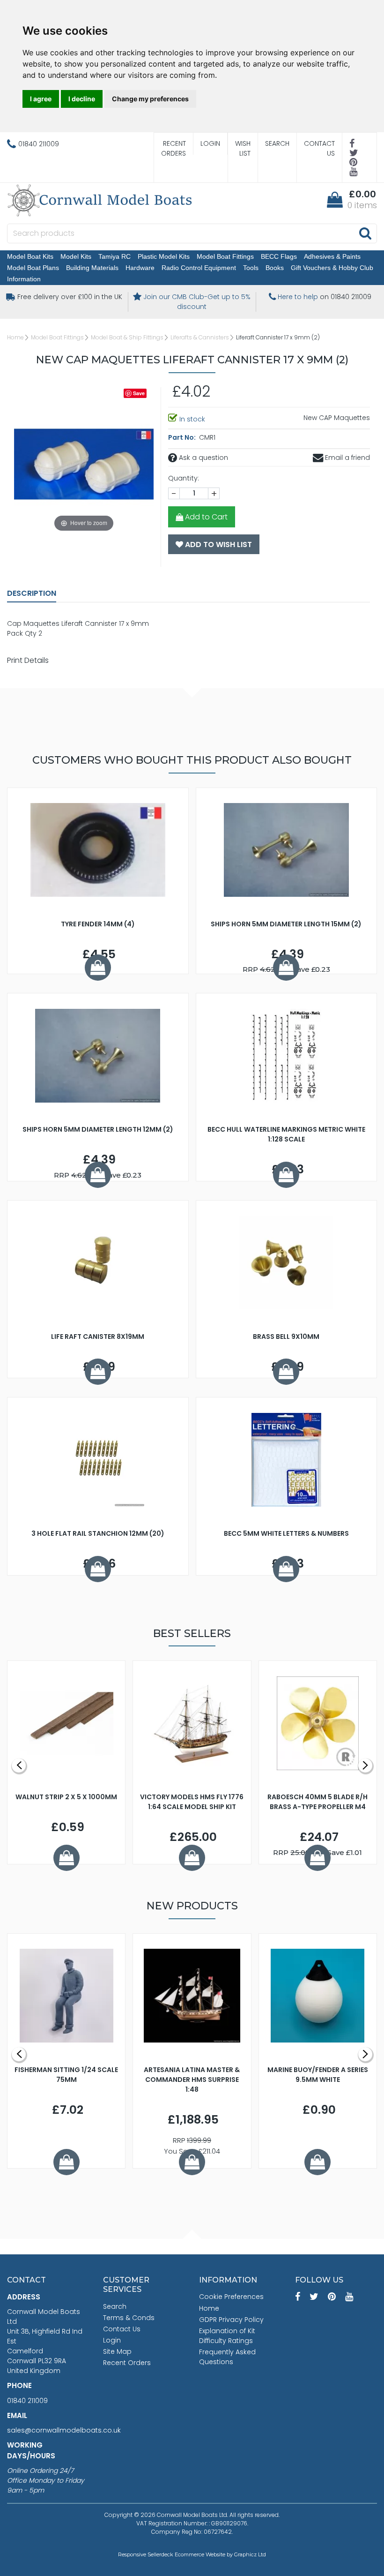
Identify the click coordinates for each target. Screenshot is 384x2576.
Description (32, 593)
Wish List (243, 148)
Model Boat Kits (30, 256)
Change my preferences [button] (150, 99)
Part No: (183, 437)
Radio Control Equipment (199, 268)
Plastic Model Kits (164, 256)
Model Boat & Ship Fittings (127, 337)
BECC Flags (279, 256)
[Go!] (365, 233)
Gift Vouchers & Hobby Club (332, 268)
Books (275, 268)
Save (139, 393)
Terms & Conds (129, 2318)
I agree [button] (41, 99)
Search (277, 143)
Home (15, 337)
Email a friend (347, 458)
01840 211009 (27, 2401)
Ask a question (203, 458)
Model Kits (76, 256)
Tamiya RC (114, 256)
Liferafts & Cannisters (200, 337)
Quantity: (184, 478)
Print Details (28, 660)
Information (24, 279)
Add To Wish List (218, 544)
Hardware (140, 268)
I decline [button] (82, 99)
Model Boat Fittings (225, 256)
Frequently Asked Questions (227, 2357)
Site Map (117, 2351)
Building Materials (92, 268)
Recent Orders (174, 148)
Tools (251, 268)
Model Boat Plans (33, 268)
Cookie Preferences (231, 2297)
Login (210, 143)
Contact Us (319, 148)
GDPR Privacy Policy (231, 2320)
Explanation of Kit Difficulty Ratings (227, 2336)
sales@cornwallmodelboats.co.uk (64, 2430)
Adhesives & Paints (332, 256)
